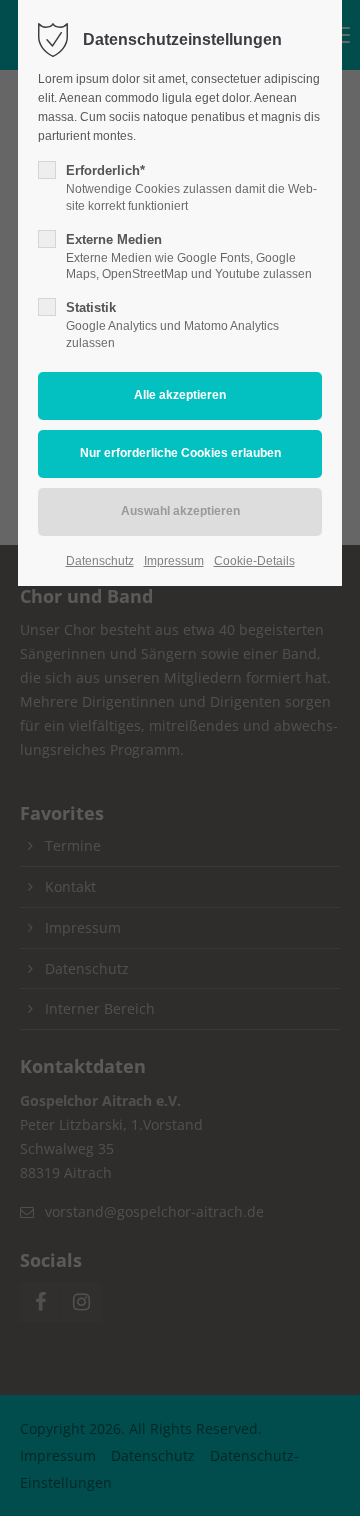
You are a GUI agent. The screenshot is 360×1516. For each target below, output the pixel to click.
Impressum (174, 561)
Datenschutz (100, 561)
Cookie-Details (254, 561)
